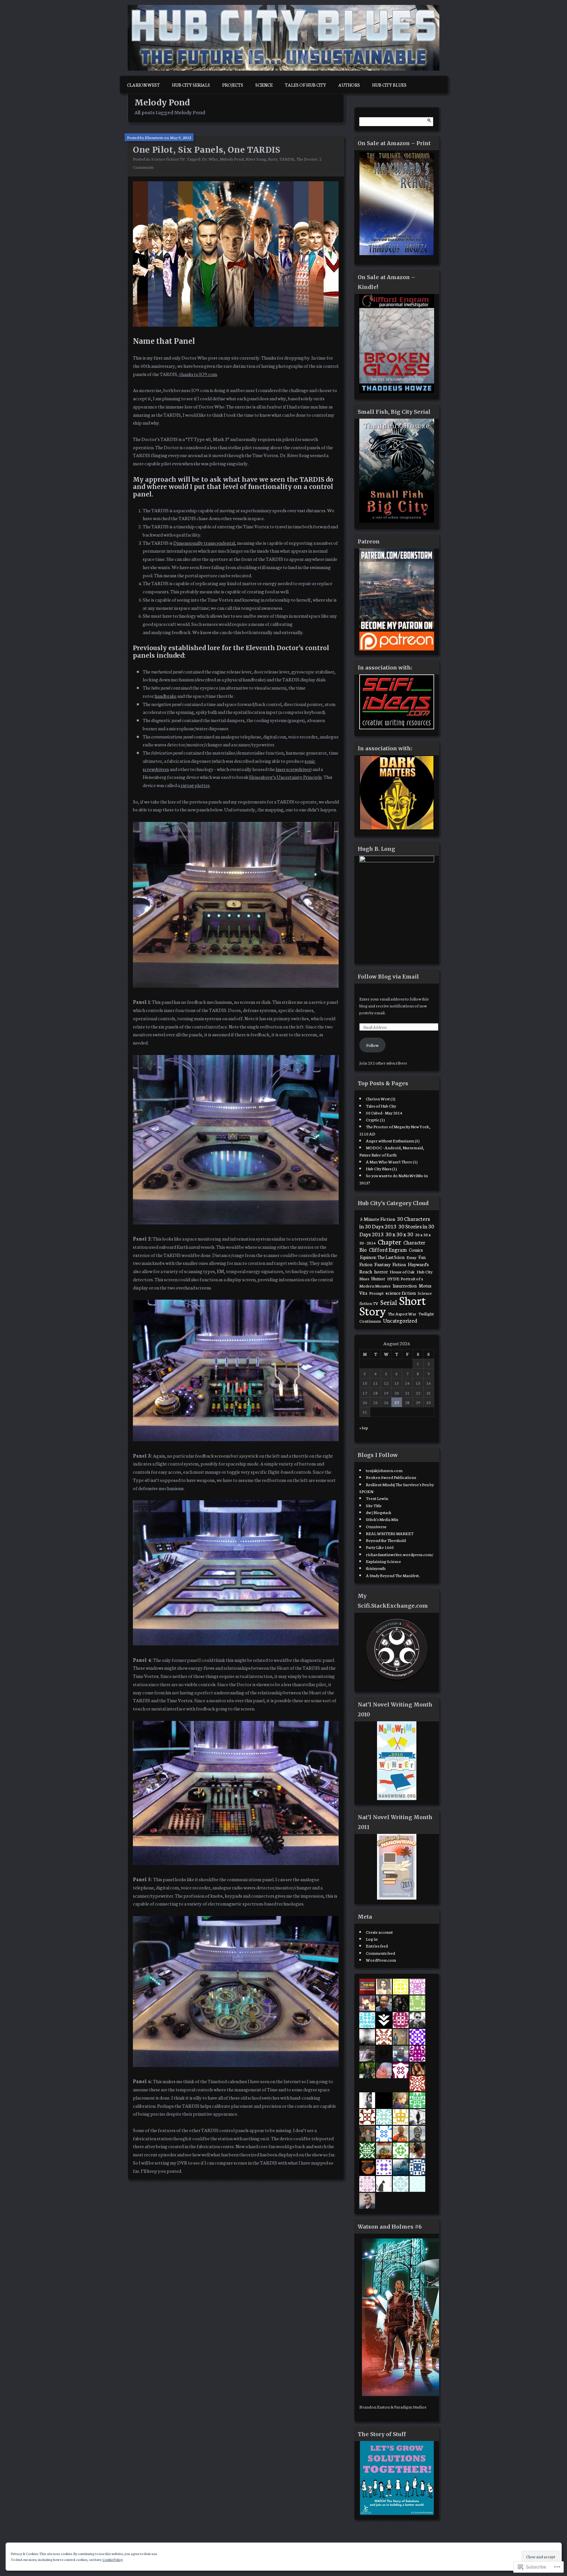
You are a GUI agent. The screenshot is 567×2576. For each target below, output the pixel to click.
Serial (389, 1302)
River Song (256, 159)
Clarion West (143, 85)
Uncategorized (400, 1320)
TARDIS (287, 159)
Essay (411, 1257)
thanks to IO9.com (198, 374)
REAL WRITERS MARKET (390, 1533)
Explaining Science (383, 1561)
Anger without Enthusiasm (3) (393, 1140)
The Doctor (307, 159)
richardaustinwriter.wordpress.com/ (400, 1554)
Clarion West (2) (381, 1098)
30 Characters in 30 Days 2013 (395, 1222)
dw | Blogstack (379, 1512)
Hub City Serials (191, 85)
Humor (378, 1278)
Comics (416, 1250)
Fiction (399, 1264)
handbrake (166, 696)
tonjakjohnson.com (384, 1470)
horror (381, 1271)
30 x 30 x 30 (399, 1234)
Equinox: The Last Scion (382, 1257)
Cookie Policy (113, 2559)
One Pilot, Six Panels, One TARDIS (207, 150)
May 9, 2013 (180, 137)
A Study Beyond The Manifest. (393, 1575)
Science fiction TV (168, 159)
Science (264, 85)
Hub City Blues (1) (381, 1168)
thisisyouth (376, 1568)
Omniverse (376, 1526)
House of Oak (402, 1271)
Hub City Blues (389, 85)
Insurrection (405, 1286)
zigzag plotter (195, 785)
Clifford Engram (388, 1249)
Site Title (374, 1505)
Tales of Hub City (305, 85)
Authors (349, 85)
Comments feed (380, 1953)
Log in (372, 1939)
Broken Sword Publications (391, 1477)
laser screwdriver (293, 769)
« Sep (364, 1427)
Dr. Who (210, 159)
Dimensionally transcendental (204, 543)
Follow (372, 1045)
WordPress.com (381, 1960)
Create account (379, 1932)
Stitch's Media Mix (382, 1519)
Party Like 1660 (380, 1547)
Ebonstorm (154, 137)
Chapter (389, 1241)
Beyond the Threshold (386, 1540)
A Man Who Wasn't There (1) (392, 1161)
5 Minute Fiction (378, 1219)
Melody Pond (232, 159)
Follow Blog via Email (388, 977)
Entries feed (377, 1946)
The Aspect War (402, 1313)
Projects (233, 85)
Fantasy (382, 1264)
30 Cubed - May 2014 (384, 1112)
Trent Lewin (377, 1498)
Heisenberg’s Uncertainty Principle (285, 777)
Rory (273, 159)
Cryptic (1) (375, 1119)
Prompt (376, 1293)
